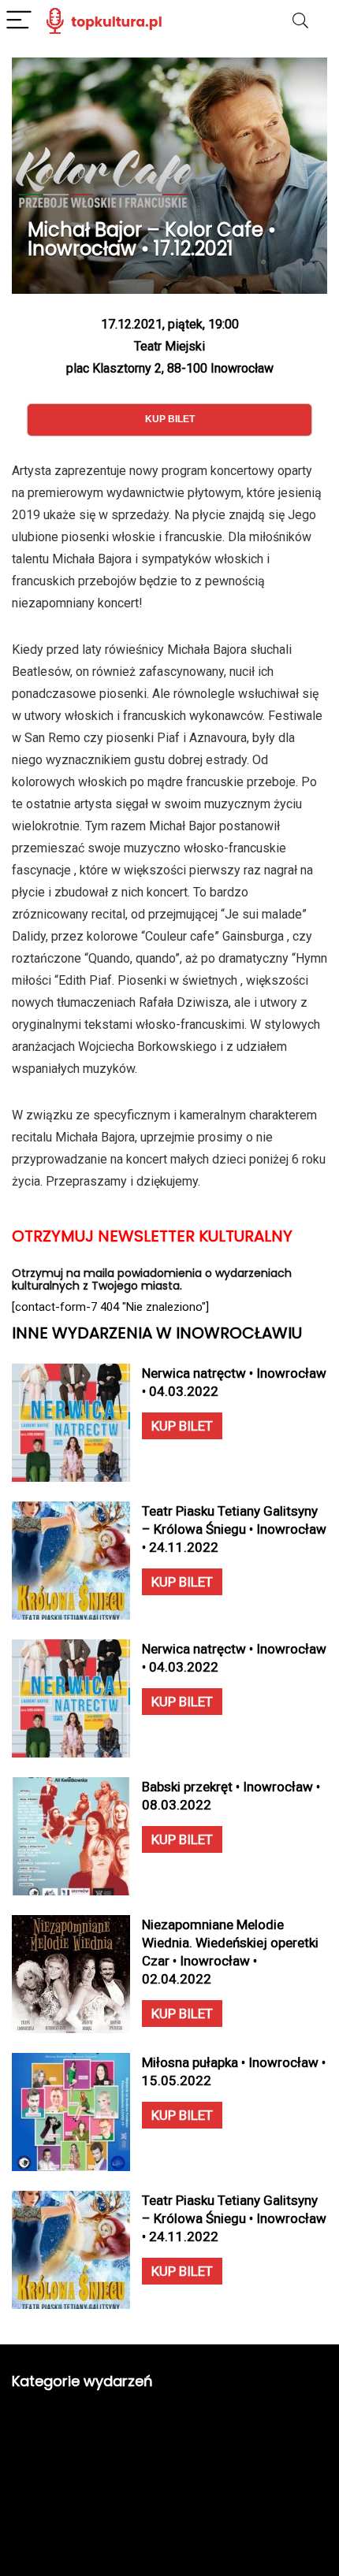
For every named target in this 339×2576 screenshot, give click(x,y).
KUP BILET (182, 1426)
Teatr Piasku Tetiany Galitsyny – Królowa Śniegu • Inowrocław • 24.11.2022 (234, 1529)
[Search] (300, 21)
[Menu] (19, 21)
